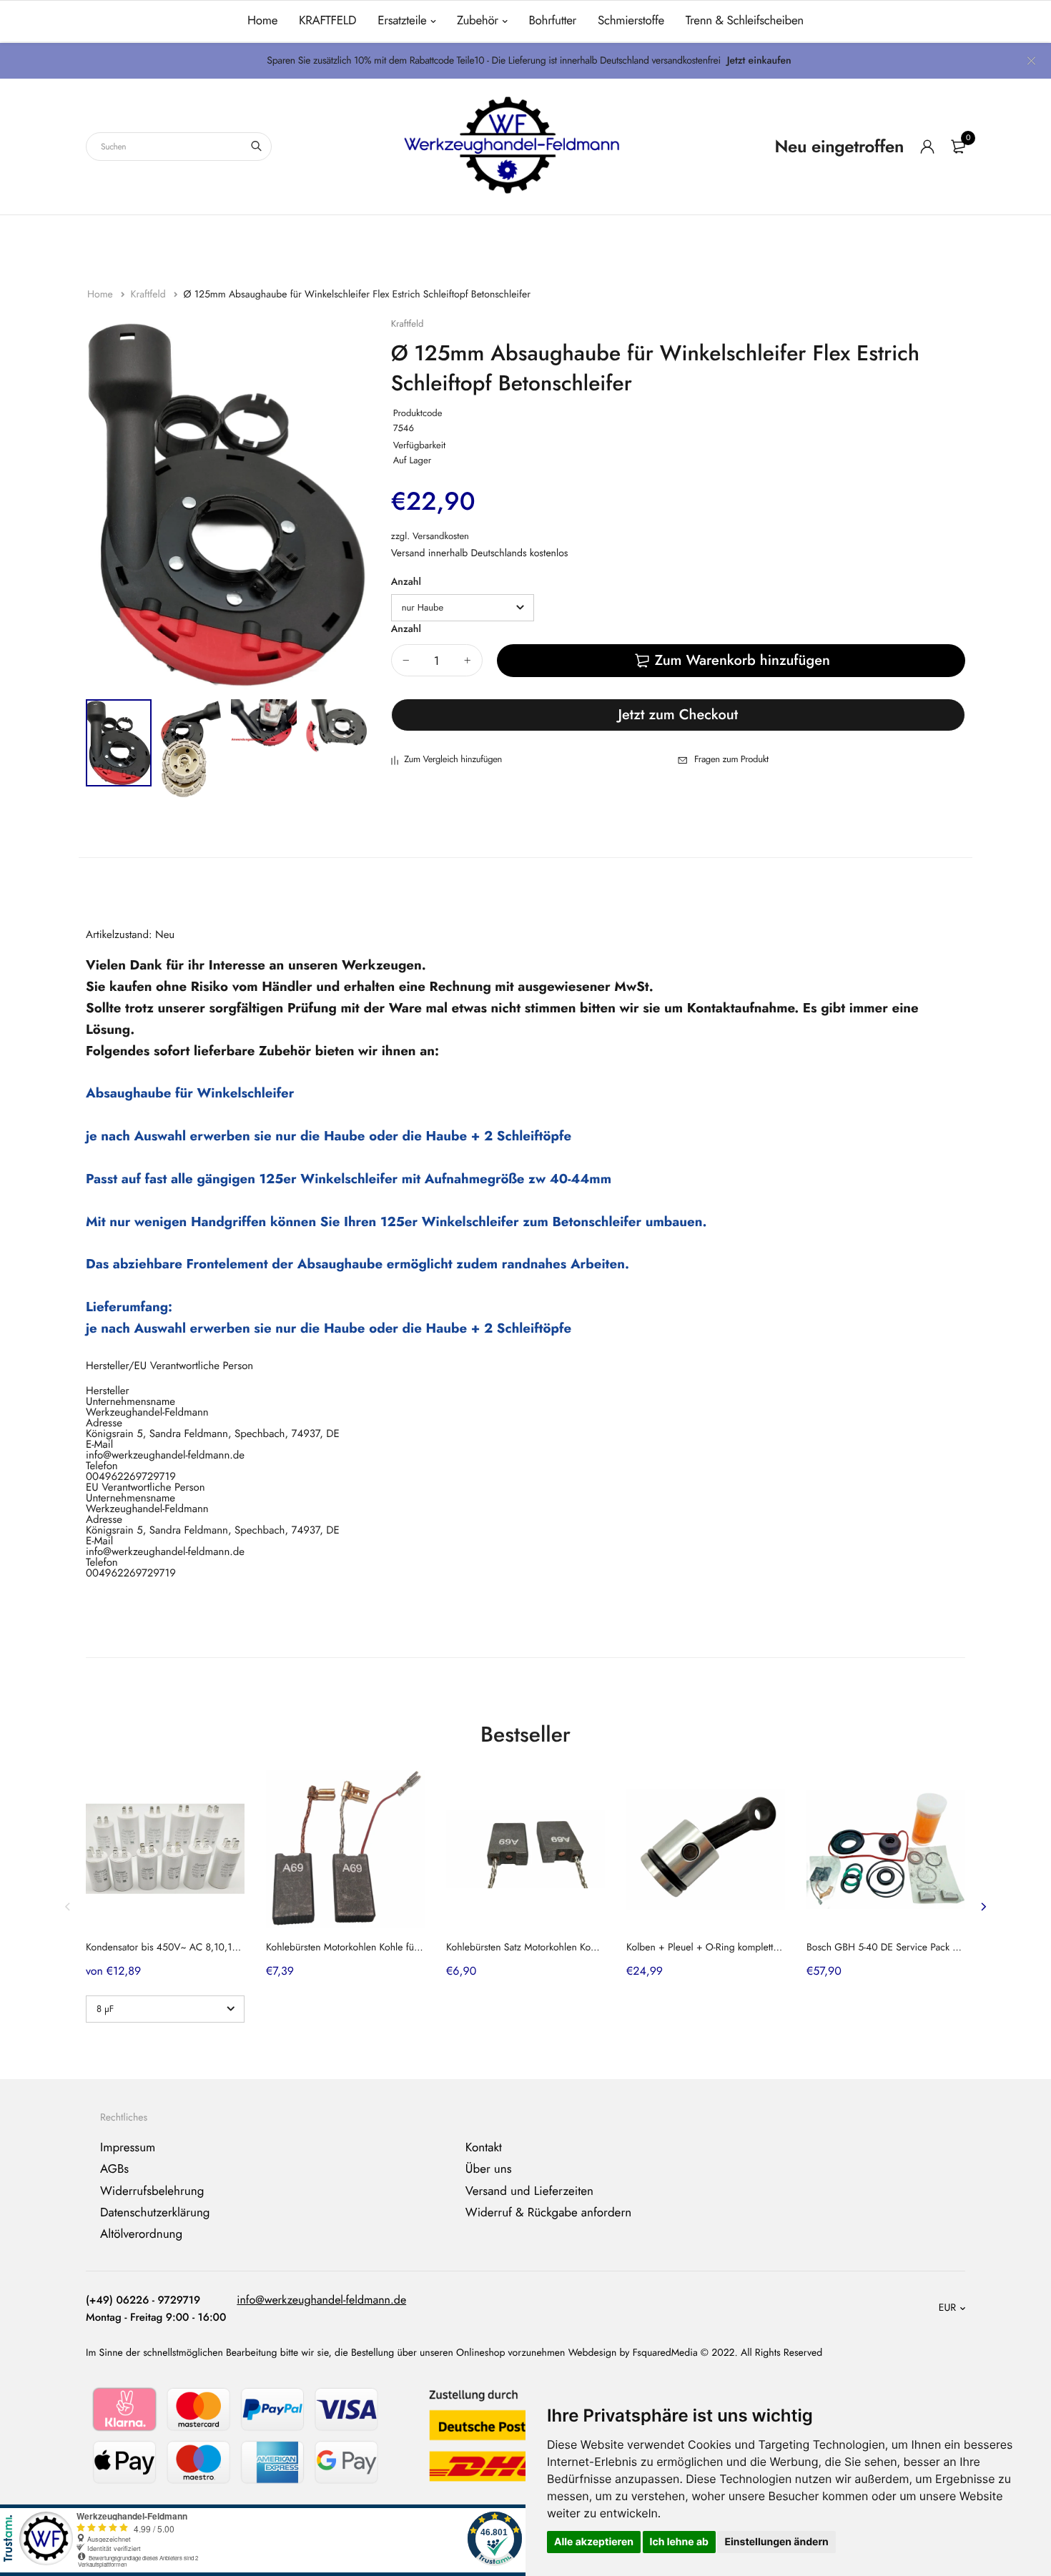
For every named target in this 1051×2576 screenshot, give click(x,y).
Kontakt (484, 2148)
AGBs (114, 2170)
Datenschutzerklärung (155, 2213)
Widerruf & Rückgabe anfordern (548, 2213)
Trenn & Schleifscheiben (745, 21)
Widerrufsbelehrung (152, 2191)
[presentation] (68, 1907)
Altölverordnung (141, 2235)
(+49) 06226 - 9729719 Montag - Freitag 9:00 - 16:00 (156, 2309)
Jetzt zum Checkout (679, 715)
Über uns (489, 2170)
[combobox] (179, 147)
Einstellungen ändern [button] (776, 2542)
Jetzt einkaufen (759, 61)
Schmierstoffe (631, 21)
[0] (958, 147)
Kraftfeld (149, 295)
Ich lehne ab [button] (679, 2542)
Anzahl (406, 582)
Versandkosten (441, 536)
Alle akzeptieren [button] (594, 2542)
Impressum (128, 2148)
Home (262, 21)
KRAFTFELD (327, 21)
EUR (947, 2309)
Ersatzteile (402, 21)
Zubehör (478, 21)
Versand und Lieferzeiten (529, 2191)
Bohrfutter (552, 21)
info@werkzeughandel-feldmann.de (321, 2300)
